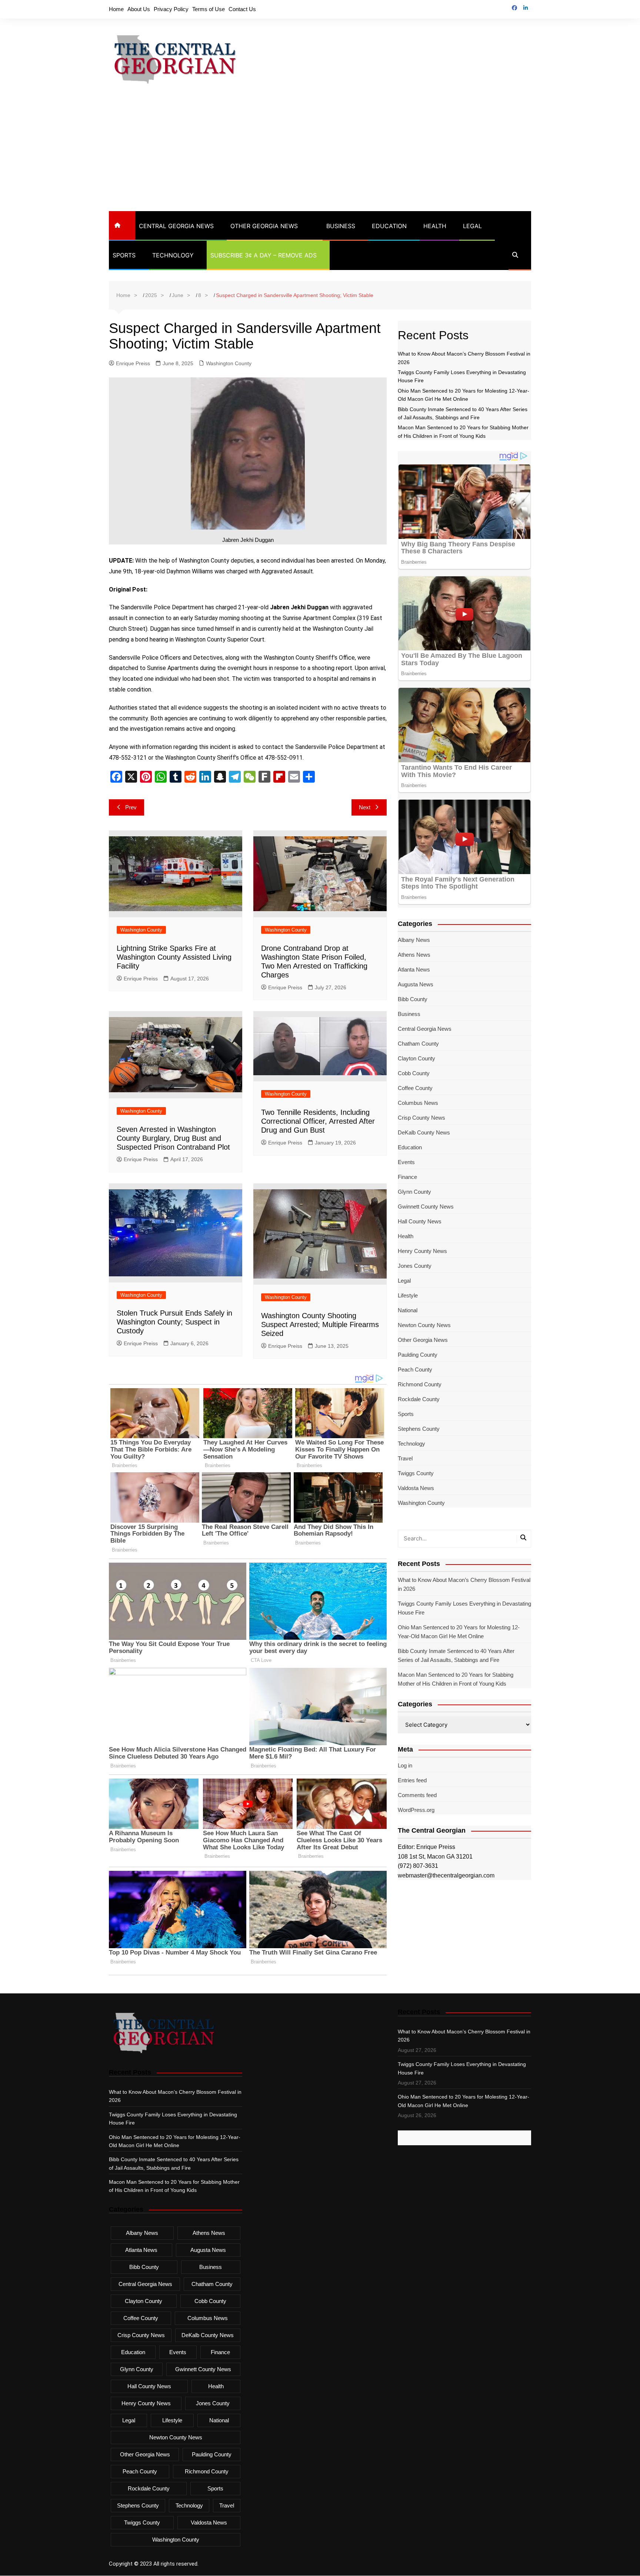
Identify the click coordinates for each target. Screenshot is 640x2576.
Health (435, 226)
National (408, 1310)
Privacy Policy (171, 9)
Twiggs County (416, 1473)
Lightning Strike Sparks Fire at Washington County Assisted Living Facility (174, 957)
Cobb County (414, 1073)
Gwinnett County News (426, 1207)
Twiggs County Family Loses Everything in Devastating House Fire (464, 1608)
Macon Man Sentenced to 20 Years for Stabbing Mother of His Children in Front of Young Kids (456, 1679)
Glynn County (414, 1192)
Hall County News (420, 1221)
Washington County (229, 363)
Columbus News (418, 1103)
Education (389, 226)
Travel (405, 1458)
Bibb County (413, 999)
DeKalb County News (424, 1132)
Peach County (415, 1369)
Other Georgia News (264, 226)
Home (116, 9)
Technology (173, 255)
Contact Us (242, 9)
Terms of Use (209, 9)
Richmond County (420, 1384)
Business (341, 226)
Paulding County (418, 1355)
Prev (131, 807)
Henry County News (422, 1251)
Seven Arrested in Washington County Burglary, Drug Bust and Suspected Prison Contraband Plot (173, 1138)
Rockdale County (419, 1399)
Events (406, 1162)
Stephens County (419, 1429)
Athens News (414, 955)
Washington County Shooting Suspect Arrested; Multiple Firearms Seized (320, 1324)
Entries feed (412, 1780)
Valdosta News (416, 1488)
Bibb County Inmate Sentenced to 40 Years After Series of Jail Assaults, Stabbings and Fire (456, 1655)
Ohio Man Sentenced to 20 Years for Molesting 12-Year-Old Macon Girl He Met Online (459, 1632)
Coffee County (415, 1088)
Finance (407, 1177)
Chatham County (418, 1044)
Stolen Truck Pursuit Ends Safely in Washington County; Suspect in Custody (174, 1322)
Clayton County (416, 1058)
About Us (139, 9)
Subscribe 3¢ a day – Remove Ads (264, 255)
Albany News (414, 940)
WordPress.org (416, 1810)
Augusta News (416, 984)
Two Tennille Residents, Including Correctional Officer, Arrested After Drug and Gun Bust (318, 1121)
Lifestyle (408, 1295)
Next (365, 807)
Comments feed (417, 1795)
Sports (124, 255)
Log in (405, 1765)
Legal (472, 226)
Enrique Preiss (133, 363)
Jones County (415, 1266)
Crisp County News (421, 1118)
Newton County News (424, 1325)
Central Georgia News (176, 226)
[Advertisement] (320, 156)
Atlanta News (414, 969)
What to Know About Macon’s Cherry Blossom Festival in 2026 (464, 1584)
